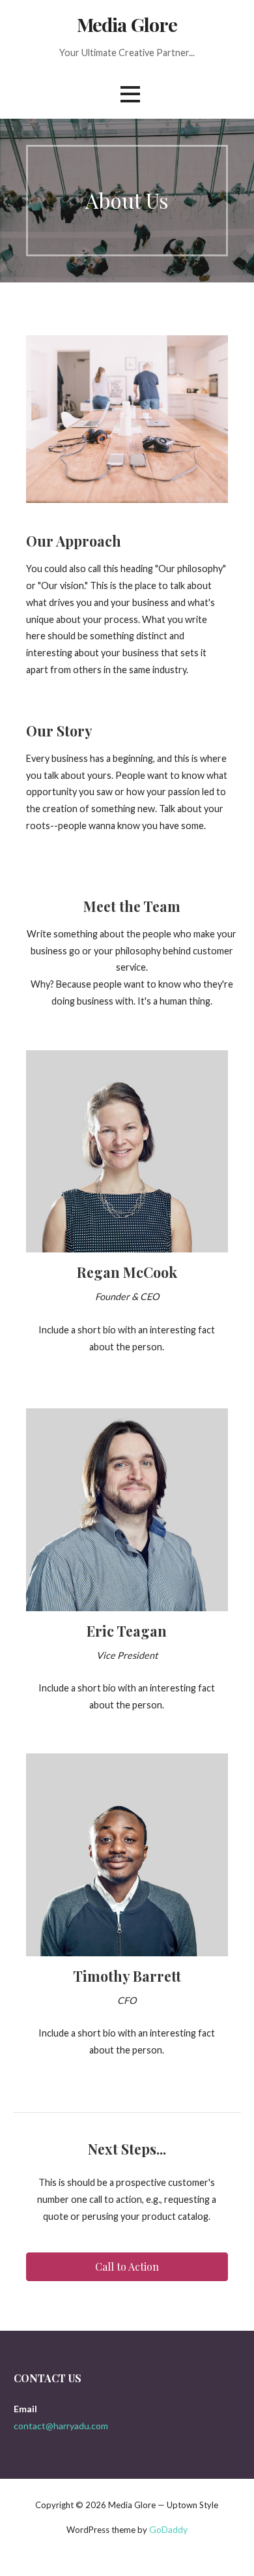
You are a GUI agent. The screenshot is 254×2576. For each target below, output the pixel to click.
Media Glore (127, 24)
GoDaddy (168, 2529)
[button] (127, 2267)
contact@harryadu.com (61, 2426)
